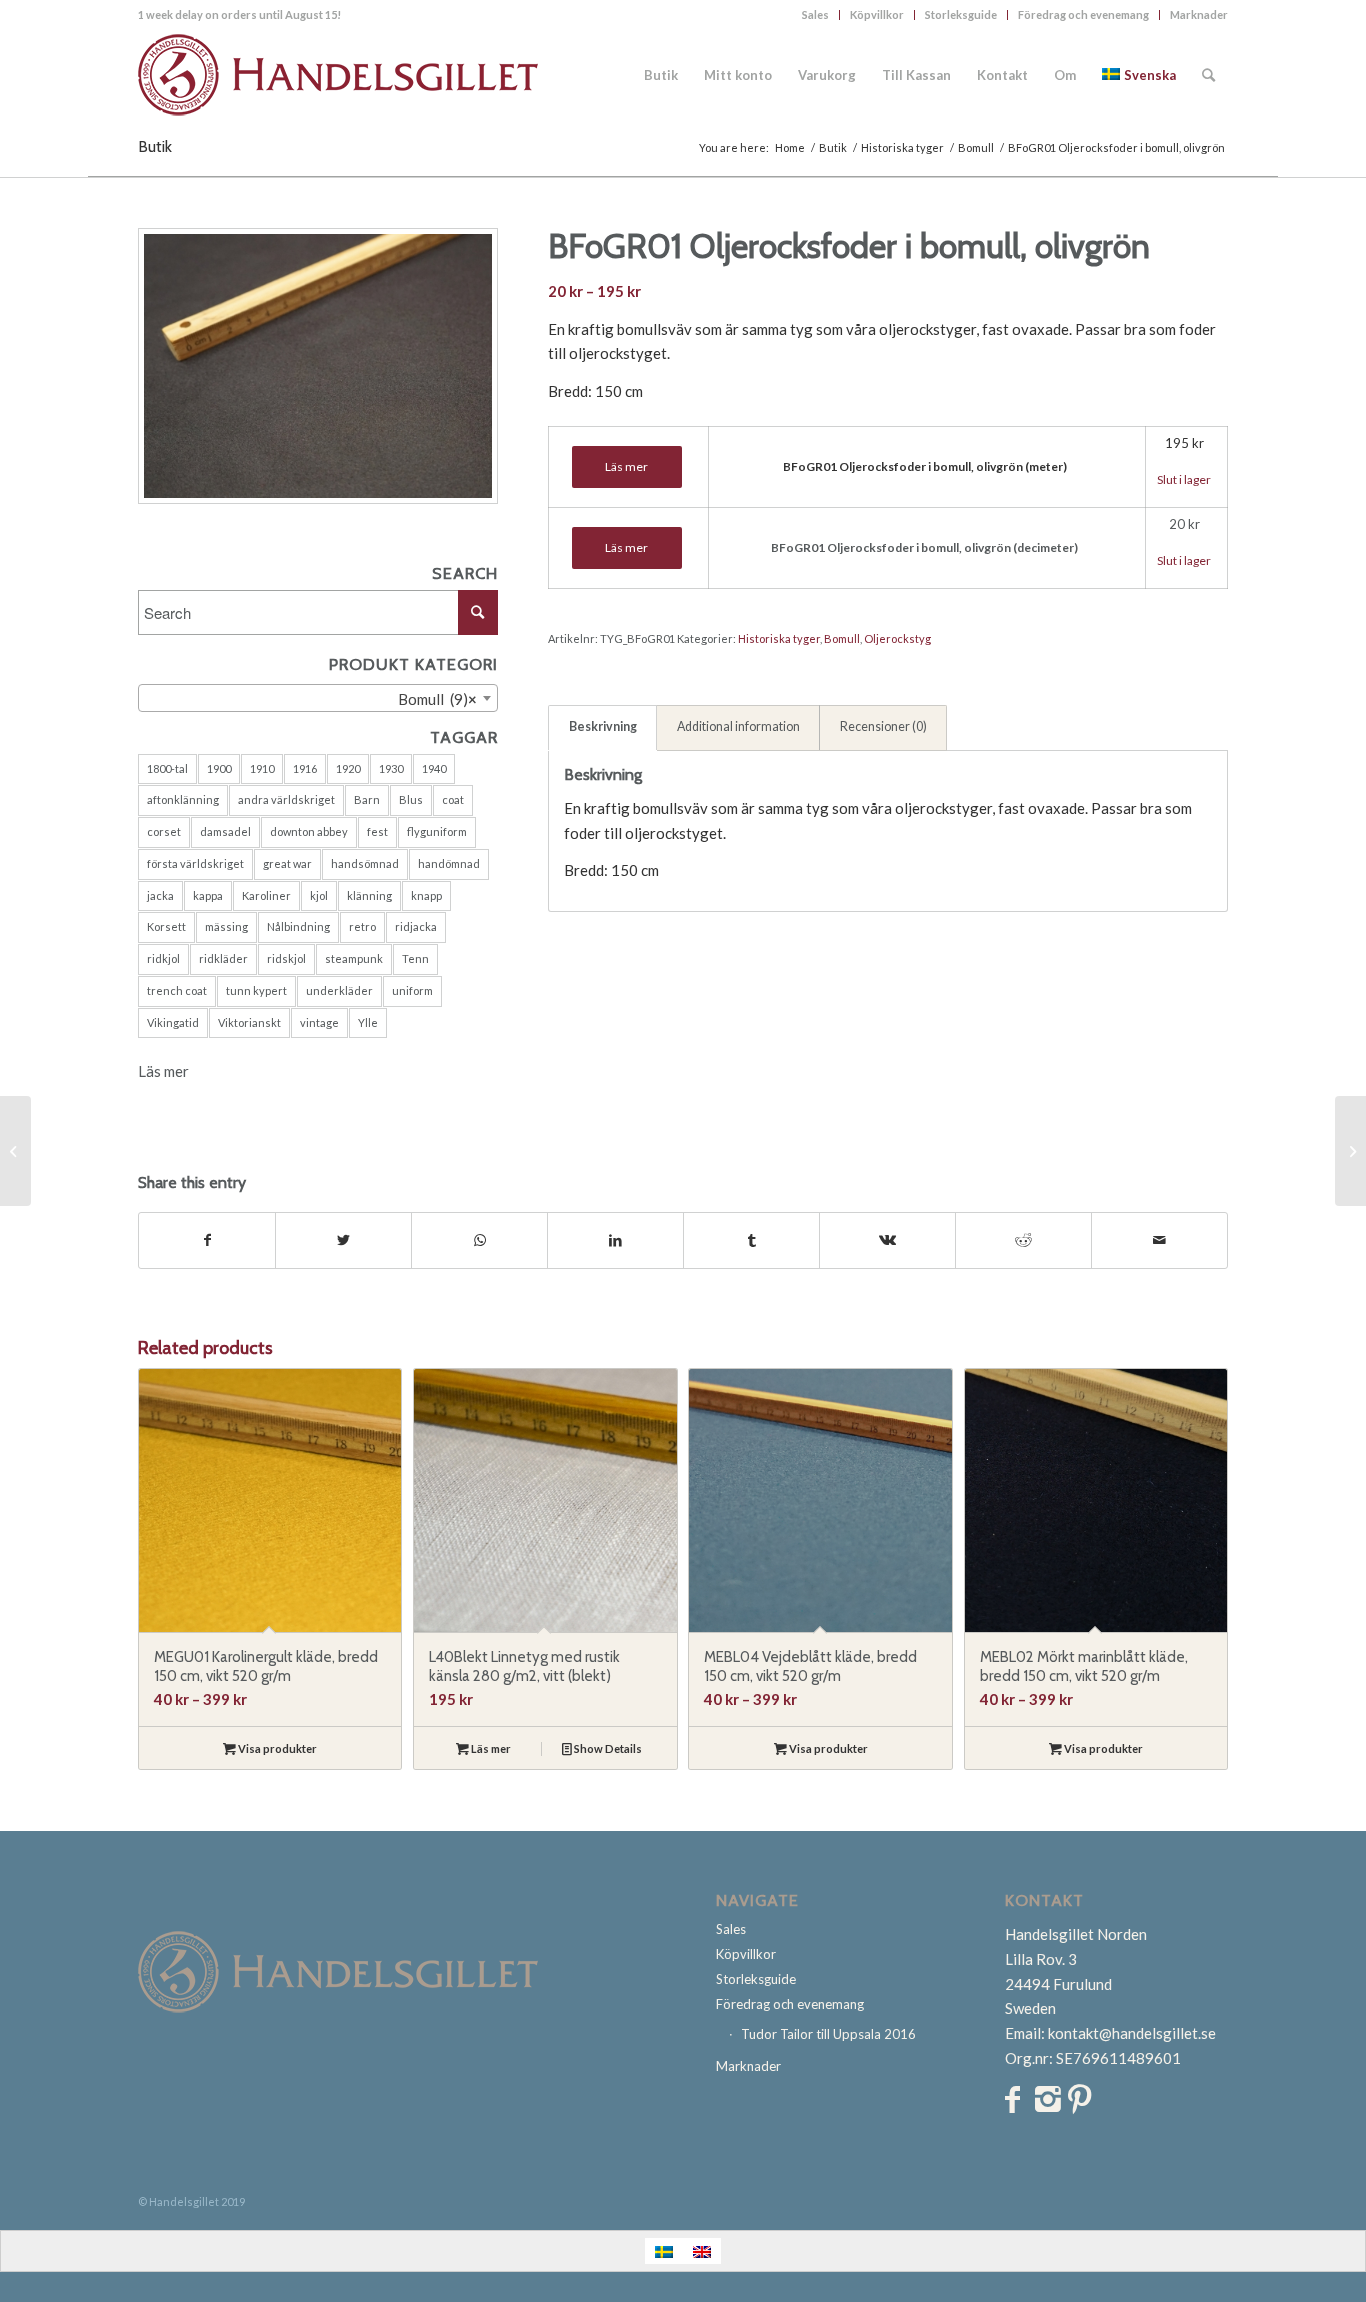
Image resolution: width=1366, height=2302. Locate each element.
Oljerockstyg (897, 638)
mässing (226, 926)
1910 (262, 768)
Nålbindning (298, 926)
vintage (319, 1022)
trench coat (177, 990)
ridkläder (223, 958)
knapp (426, 895)
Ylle (368, 1022)
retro (362, 926)
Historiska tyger (779, 638)
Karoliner (266, 895)
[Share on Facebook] (207, 1240)
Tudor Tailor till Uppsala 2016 (828, 2034)
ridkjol (163, 958)
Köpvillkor (877, 14)
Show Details (607, 1748)
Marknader (1199, 14)
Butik (155, 146)
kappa (208, 895)
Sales (815, 14)
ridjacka (416, 926)
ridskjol (286, 958)
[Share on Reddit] (1023, 1240)
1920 (348, 768)
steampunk (354, 958)
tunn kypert (256, 990)
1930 (391, 768)
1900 (219, 768)
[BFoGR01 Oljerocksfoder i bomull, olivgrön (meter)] (15, 1151)
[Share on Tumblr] (751, 1240)
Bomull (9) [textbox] (433, 699)
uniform (412, 990)
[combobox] (318, 698)
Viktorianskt (249, 1022)
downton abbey (309, 831)
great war (287, 863)
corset (164, 831)
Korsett (166, 926)
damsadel (225, 831)
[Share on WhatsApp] (479, 1240)
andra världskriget (286, 799)
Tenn (415, 958)
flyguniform (437, 831)
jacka (160, 895)
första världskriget (195, 863)
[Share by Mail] (1159, 1240)
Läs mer (163, 1071)
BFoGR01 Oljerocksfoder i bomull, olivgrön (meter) (925, 466)
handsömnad (365, 863)
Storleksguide (961, 14)
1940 (434, 768)
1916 (305, 768)
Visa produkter (276, 1748)
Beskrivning (603, 726)
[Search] (1208, 75)
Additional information (738, 726)
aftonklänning (183, 799)
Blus (411, 799)
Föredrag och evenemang (1083, 14)
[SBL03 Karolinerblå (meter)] (1350, 1151)
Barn (367, 799)
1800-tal (167, 768)
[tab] (602, 728)
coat (453, 799)
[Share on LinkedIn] (615, 1240)
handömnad (449, 863)
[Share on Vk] (887, 1240)
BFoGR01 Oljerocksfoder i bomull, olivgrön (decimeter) (924, 547)
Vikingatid (173, 1022)
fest (377, 831)
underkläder (339, 990)
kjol (319, 895)
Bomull (842, 638)
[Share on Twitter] (343, 1240)
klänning (369, 895)
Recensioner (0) (883, 726)
